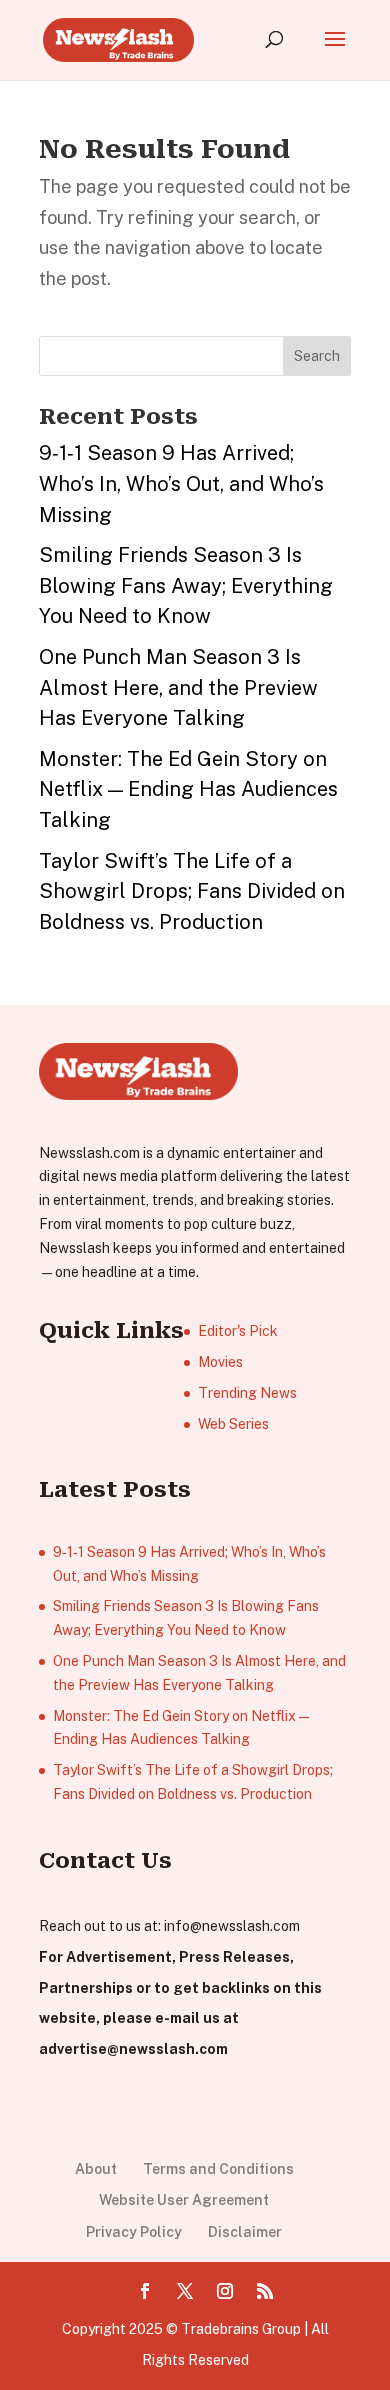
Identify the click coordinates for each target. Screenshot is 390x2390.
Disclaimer (245, 2232)
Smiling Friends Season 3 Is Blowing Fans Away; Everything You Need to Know (186, 585)
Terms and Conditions (218, 2169)
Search (317, 356)
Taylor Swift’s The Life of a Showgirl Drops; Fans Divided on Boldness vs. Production (192, 891)
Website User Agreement (184, 2200)
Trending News (247, 1393)
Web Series (233, 1424)
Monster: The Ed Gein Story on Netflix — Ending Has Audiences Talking (188, 789)
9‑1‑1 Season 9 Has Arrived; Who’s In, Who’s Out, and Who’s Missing (181, 483)
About (96, 2169)
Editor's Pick (238, 1331)
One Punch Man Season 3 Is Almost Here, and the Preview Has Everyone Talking (178, 687)
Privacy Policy (134, 2232)
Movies (220, 1362)
